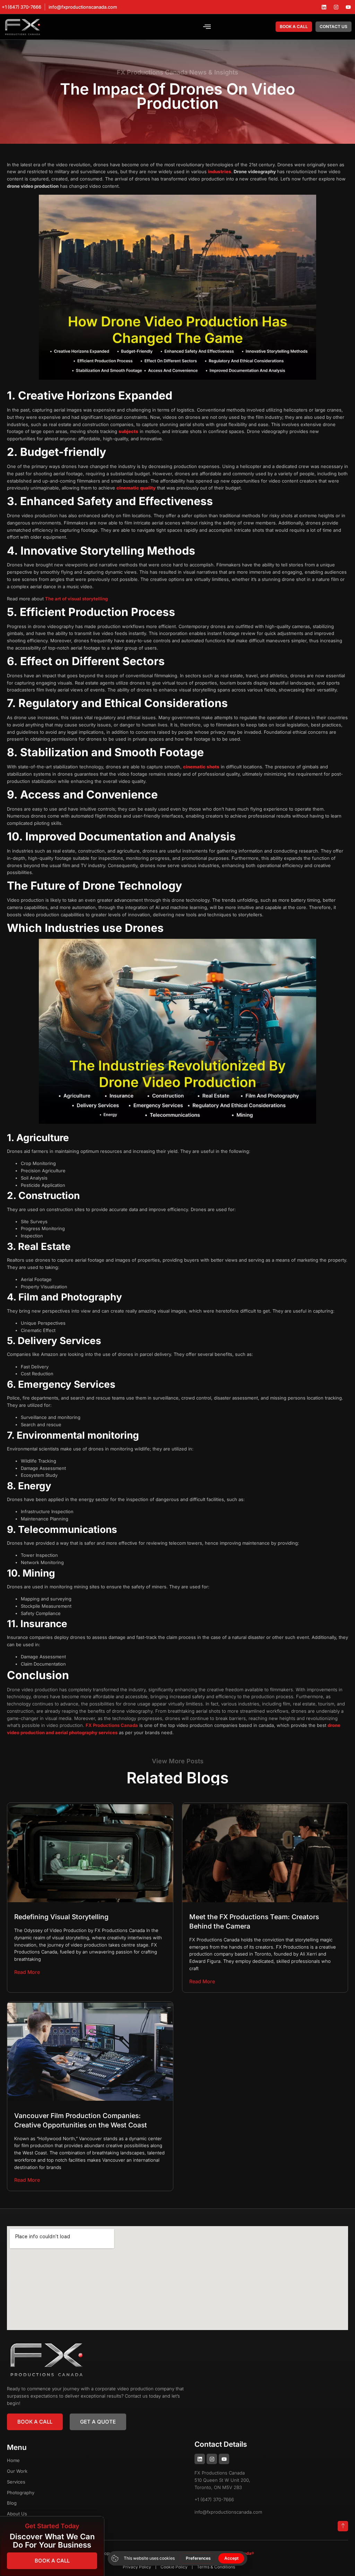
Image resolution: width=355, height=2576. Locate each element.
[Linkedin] (324, 7)
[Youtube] (348, 7)
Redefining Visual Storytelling (61, 1917)
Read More (27, 1972)
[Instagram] (336, 7)
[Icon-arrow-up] (343, 2526)
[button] (207, 27)
